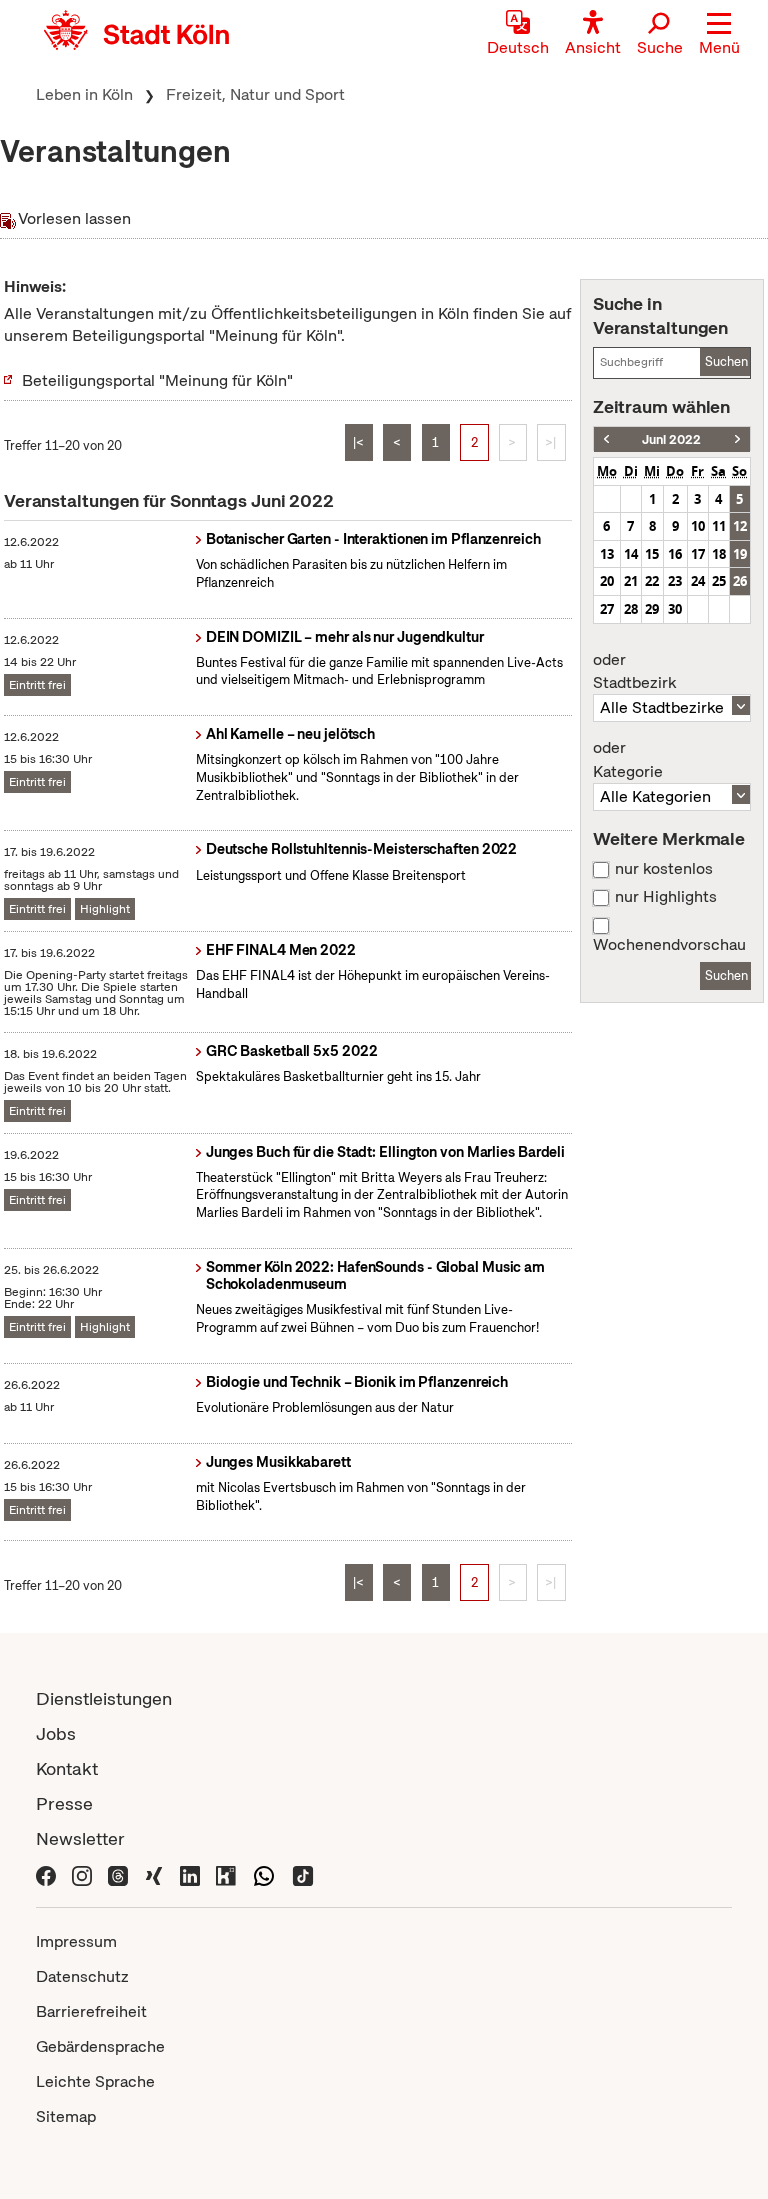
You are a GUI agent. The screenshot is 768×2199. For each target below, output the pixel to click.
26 (740, 581)
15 (652, 554)
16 (675, 554)
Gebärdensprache (100, 2046)
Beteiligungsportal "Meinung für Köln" (157, 380)
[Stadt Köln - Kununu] (226, 1873)
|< (358, 442)
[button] (719, 35)
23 (675, 581)
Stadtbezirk (634, 672)
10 (698, 526)
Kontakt (67, 1768)
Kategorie (628, 760)
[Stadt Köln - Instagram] (82, 1873)
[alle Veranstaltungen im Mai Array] (606, 439)
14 (631, 554)
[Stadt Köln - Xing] (154, 1873)
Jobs (56, 1733)
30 (675, 609)
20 (607, 581)
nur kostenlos (664, 869)
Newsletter (80, 1838)
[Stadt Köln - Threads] (118, 1873)
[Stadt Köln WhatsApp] (264, 1873)
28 (631, 609)
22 (652, 581)
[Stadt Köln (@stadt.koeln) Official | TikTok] (303, 1873)
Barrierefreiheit (91, 2011)
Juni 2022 (671, 439)
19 (740, 554)
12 (740, 526)
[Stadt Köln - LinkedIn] (190, 1873)
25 (719, 581)
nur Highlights (666, 897)
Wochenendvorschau (669, 945)
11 (719, 526)
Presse (64, 1803)
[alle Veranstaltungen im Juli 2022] (737, 439)
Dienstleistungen (104, 1698)
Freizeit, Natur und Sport (255, 94)
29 (652, 609)
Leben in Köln (84, 94)
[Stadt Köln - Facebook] (46, 1873)
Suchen (726, 361)
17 (698, 554)
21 (631, 581)
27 (607, 609)
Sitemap (66, 2116)
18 (719, 554)
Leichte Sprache (95, 2081)
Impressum (76, 1941)
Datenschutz (82, 1976)
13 (607, 554)
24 (698, 581)
